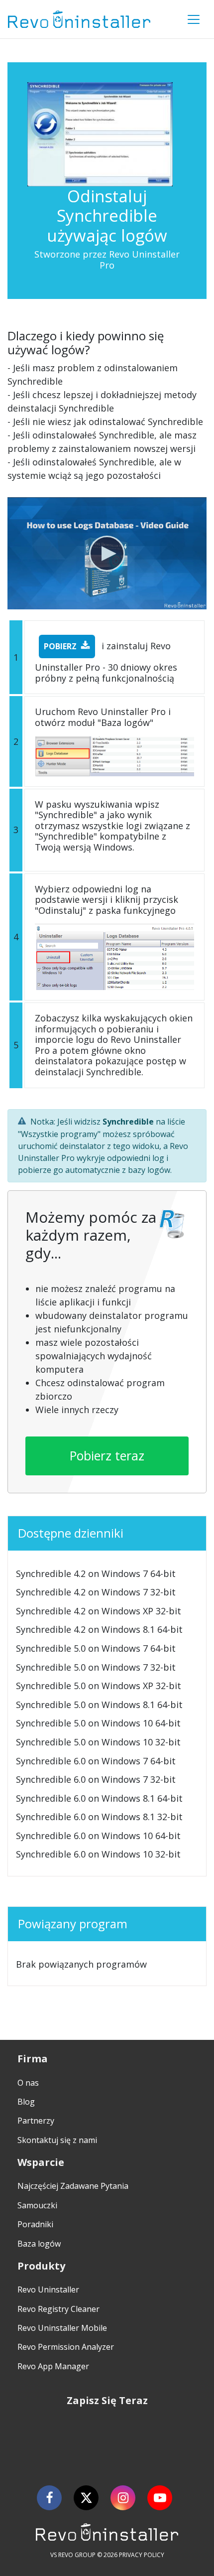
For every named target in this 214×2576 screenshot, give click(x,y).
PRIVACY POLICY (142, 2555)
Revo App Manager (53, 2366)
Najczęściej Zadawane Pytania (73, 2186)
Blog (26, 2102)
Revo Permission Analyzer (66, 2347)
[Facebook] (49, 2498)
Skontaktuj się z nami (57, 2140)
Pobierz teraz (107, 1455)
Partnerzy (36, 2121)
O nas (28, 2083)
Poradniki (35, 2224)
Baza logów (39, 2244)
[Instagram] (123, 2498)
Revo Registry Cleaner (58, 2309)
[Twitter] (86, 2498)
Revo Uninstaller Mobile (62, 2328)
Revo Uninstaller (48, 2290)
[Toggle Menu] (194, 19)
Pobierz (60, 646)
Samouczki (37, 2205)
